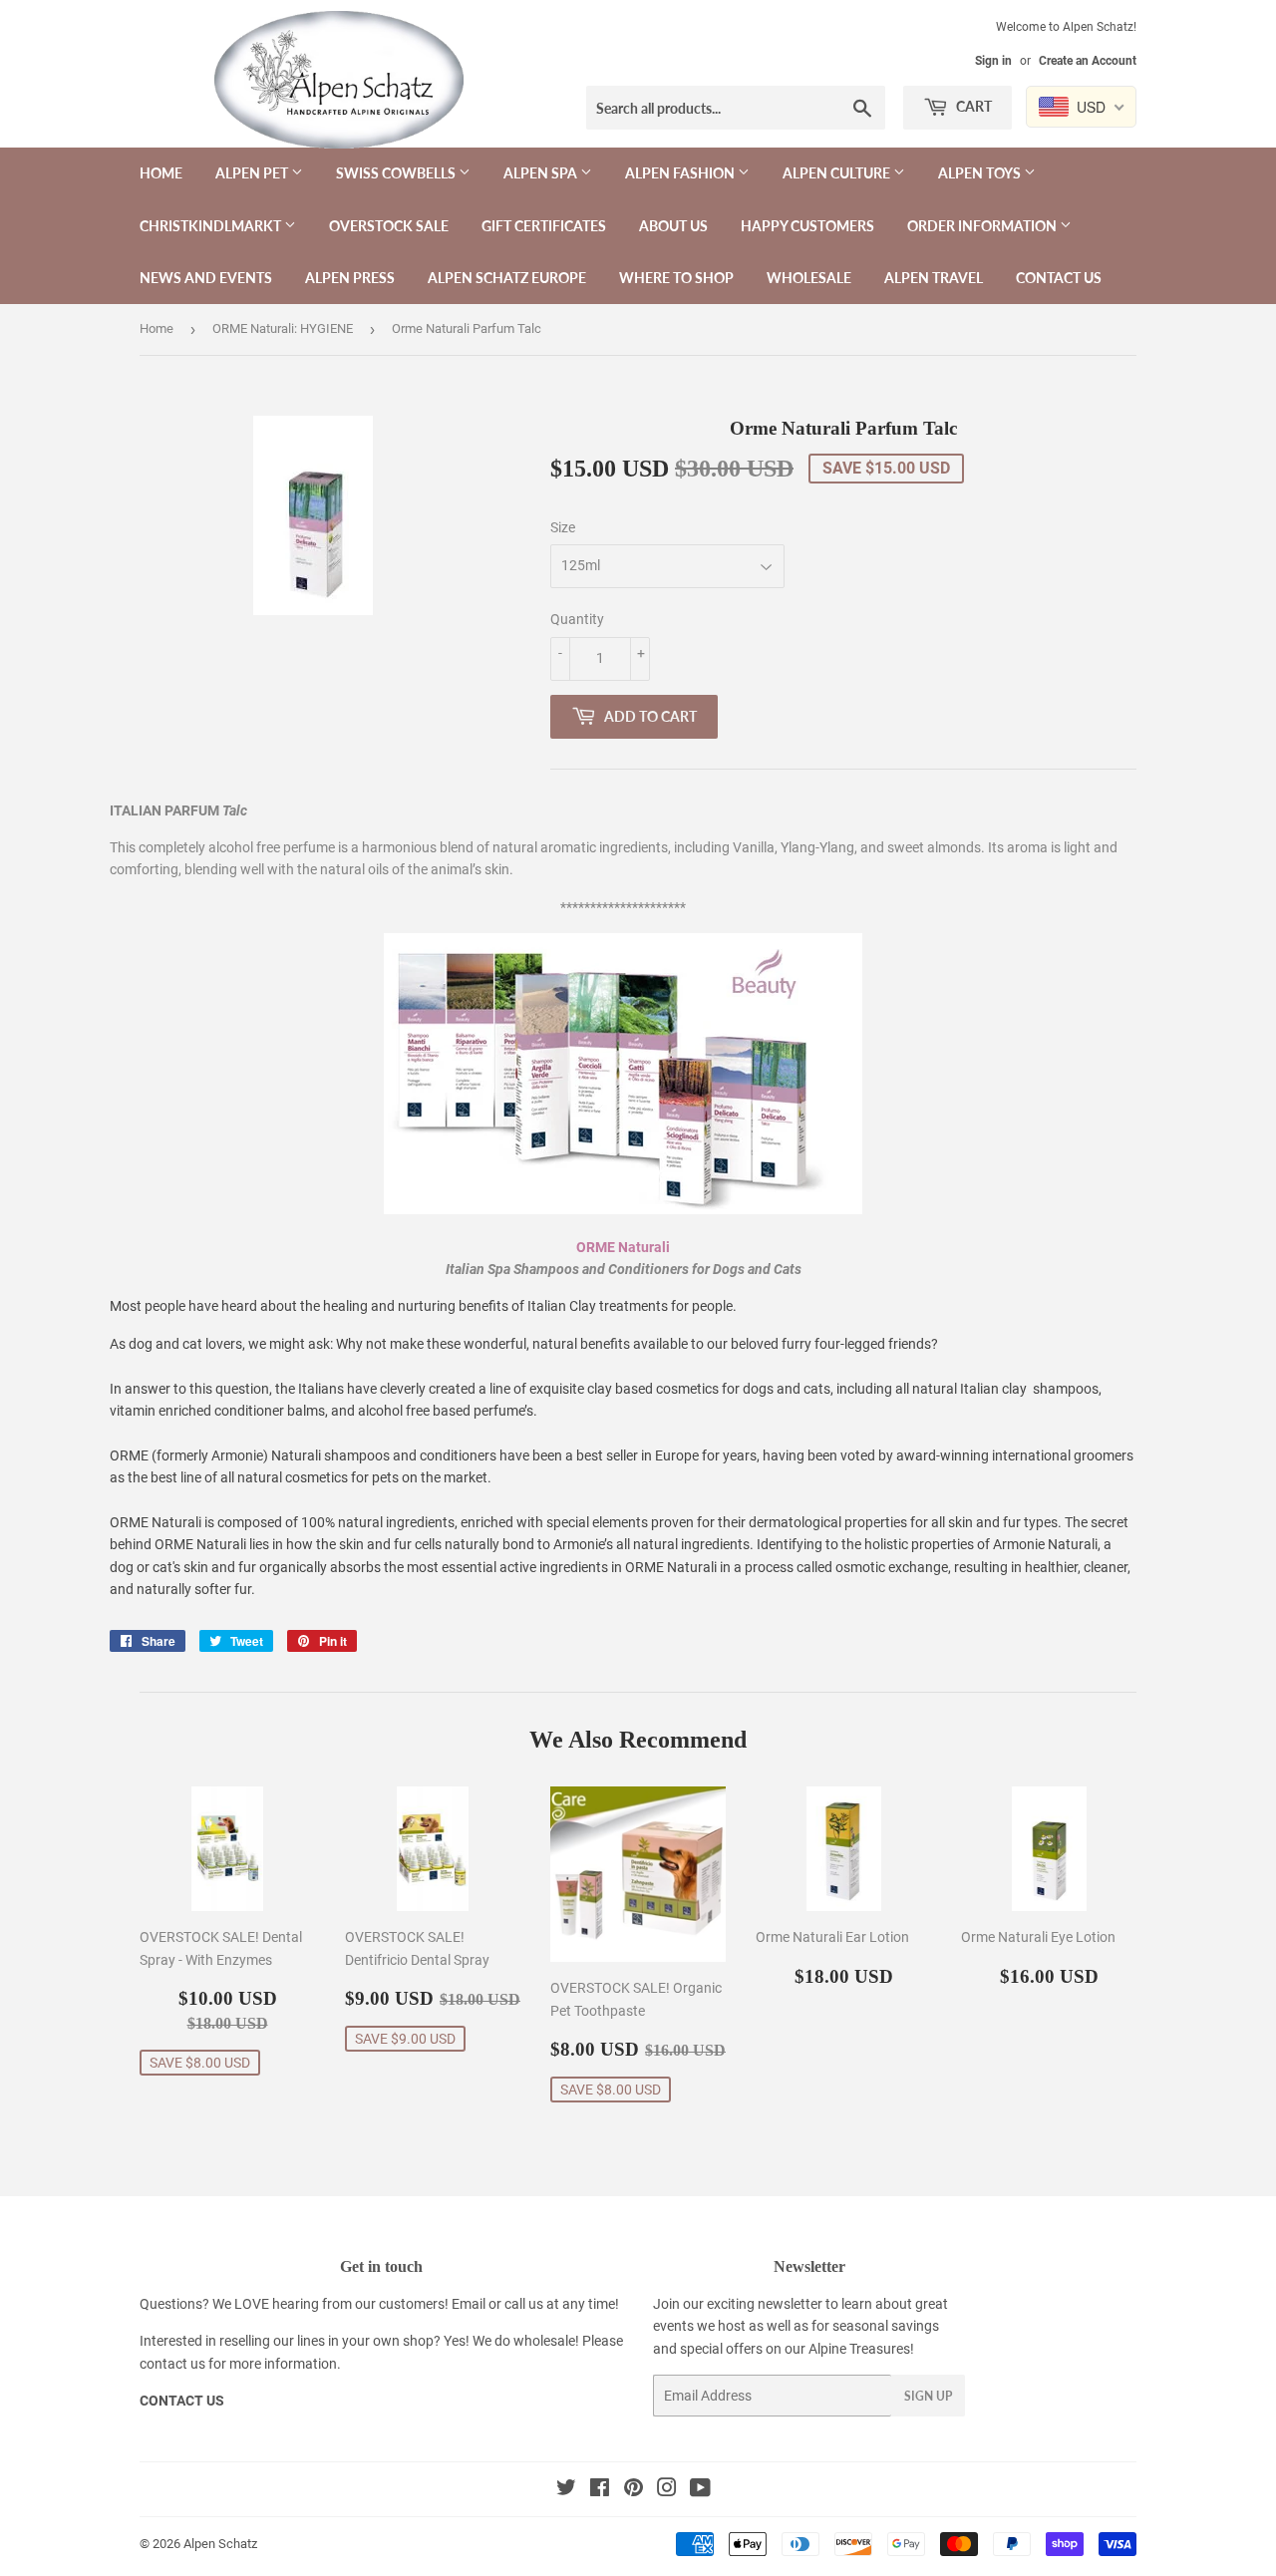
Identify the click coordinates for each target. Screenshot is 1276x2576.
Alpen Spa (542, 173)
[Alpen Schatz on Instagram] (667, 2490)
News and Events (206, 278)
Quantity (577, 619)
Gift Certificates (544, 226)
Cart (972, 106)
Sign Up (928, 2396)
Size (563, 527)
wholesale (544, 2341)
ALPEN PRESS (350, 278)
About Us (673, 226)
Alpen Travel (934, 278)
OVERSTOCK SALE (389, 226)
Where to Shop (676, 278)
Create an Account (1088, 61)
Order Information (983, 226)
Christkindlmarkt (212, 226)
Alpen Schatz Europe (507, 278)
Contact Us (1059, 278)
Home (161, 173)
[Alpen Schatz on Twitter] (566, 2490)
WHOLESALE (809, 278)
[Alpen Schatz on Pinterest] (634, 2490)
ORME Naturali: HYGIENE (283, 328)
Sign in (993, 61)
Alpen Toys (981, 173)
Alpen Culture (838, 173)
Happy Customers (807, 226)
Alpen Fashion (681, 173)
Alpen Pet (253, 173)
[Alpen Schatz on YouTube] (700, 2490)
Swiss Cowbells (397, 173)
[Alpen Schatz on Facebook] (600, 2490)
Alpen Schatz (220, 2544)
